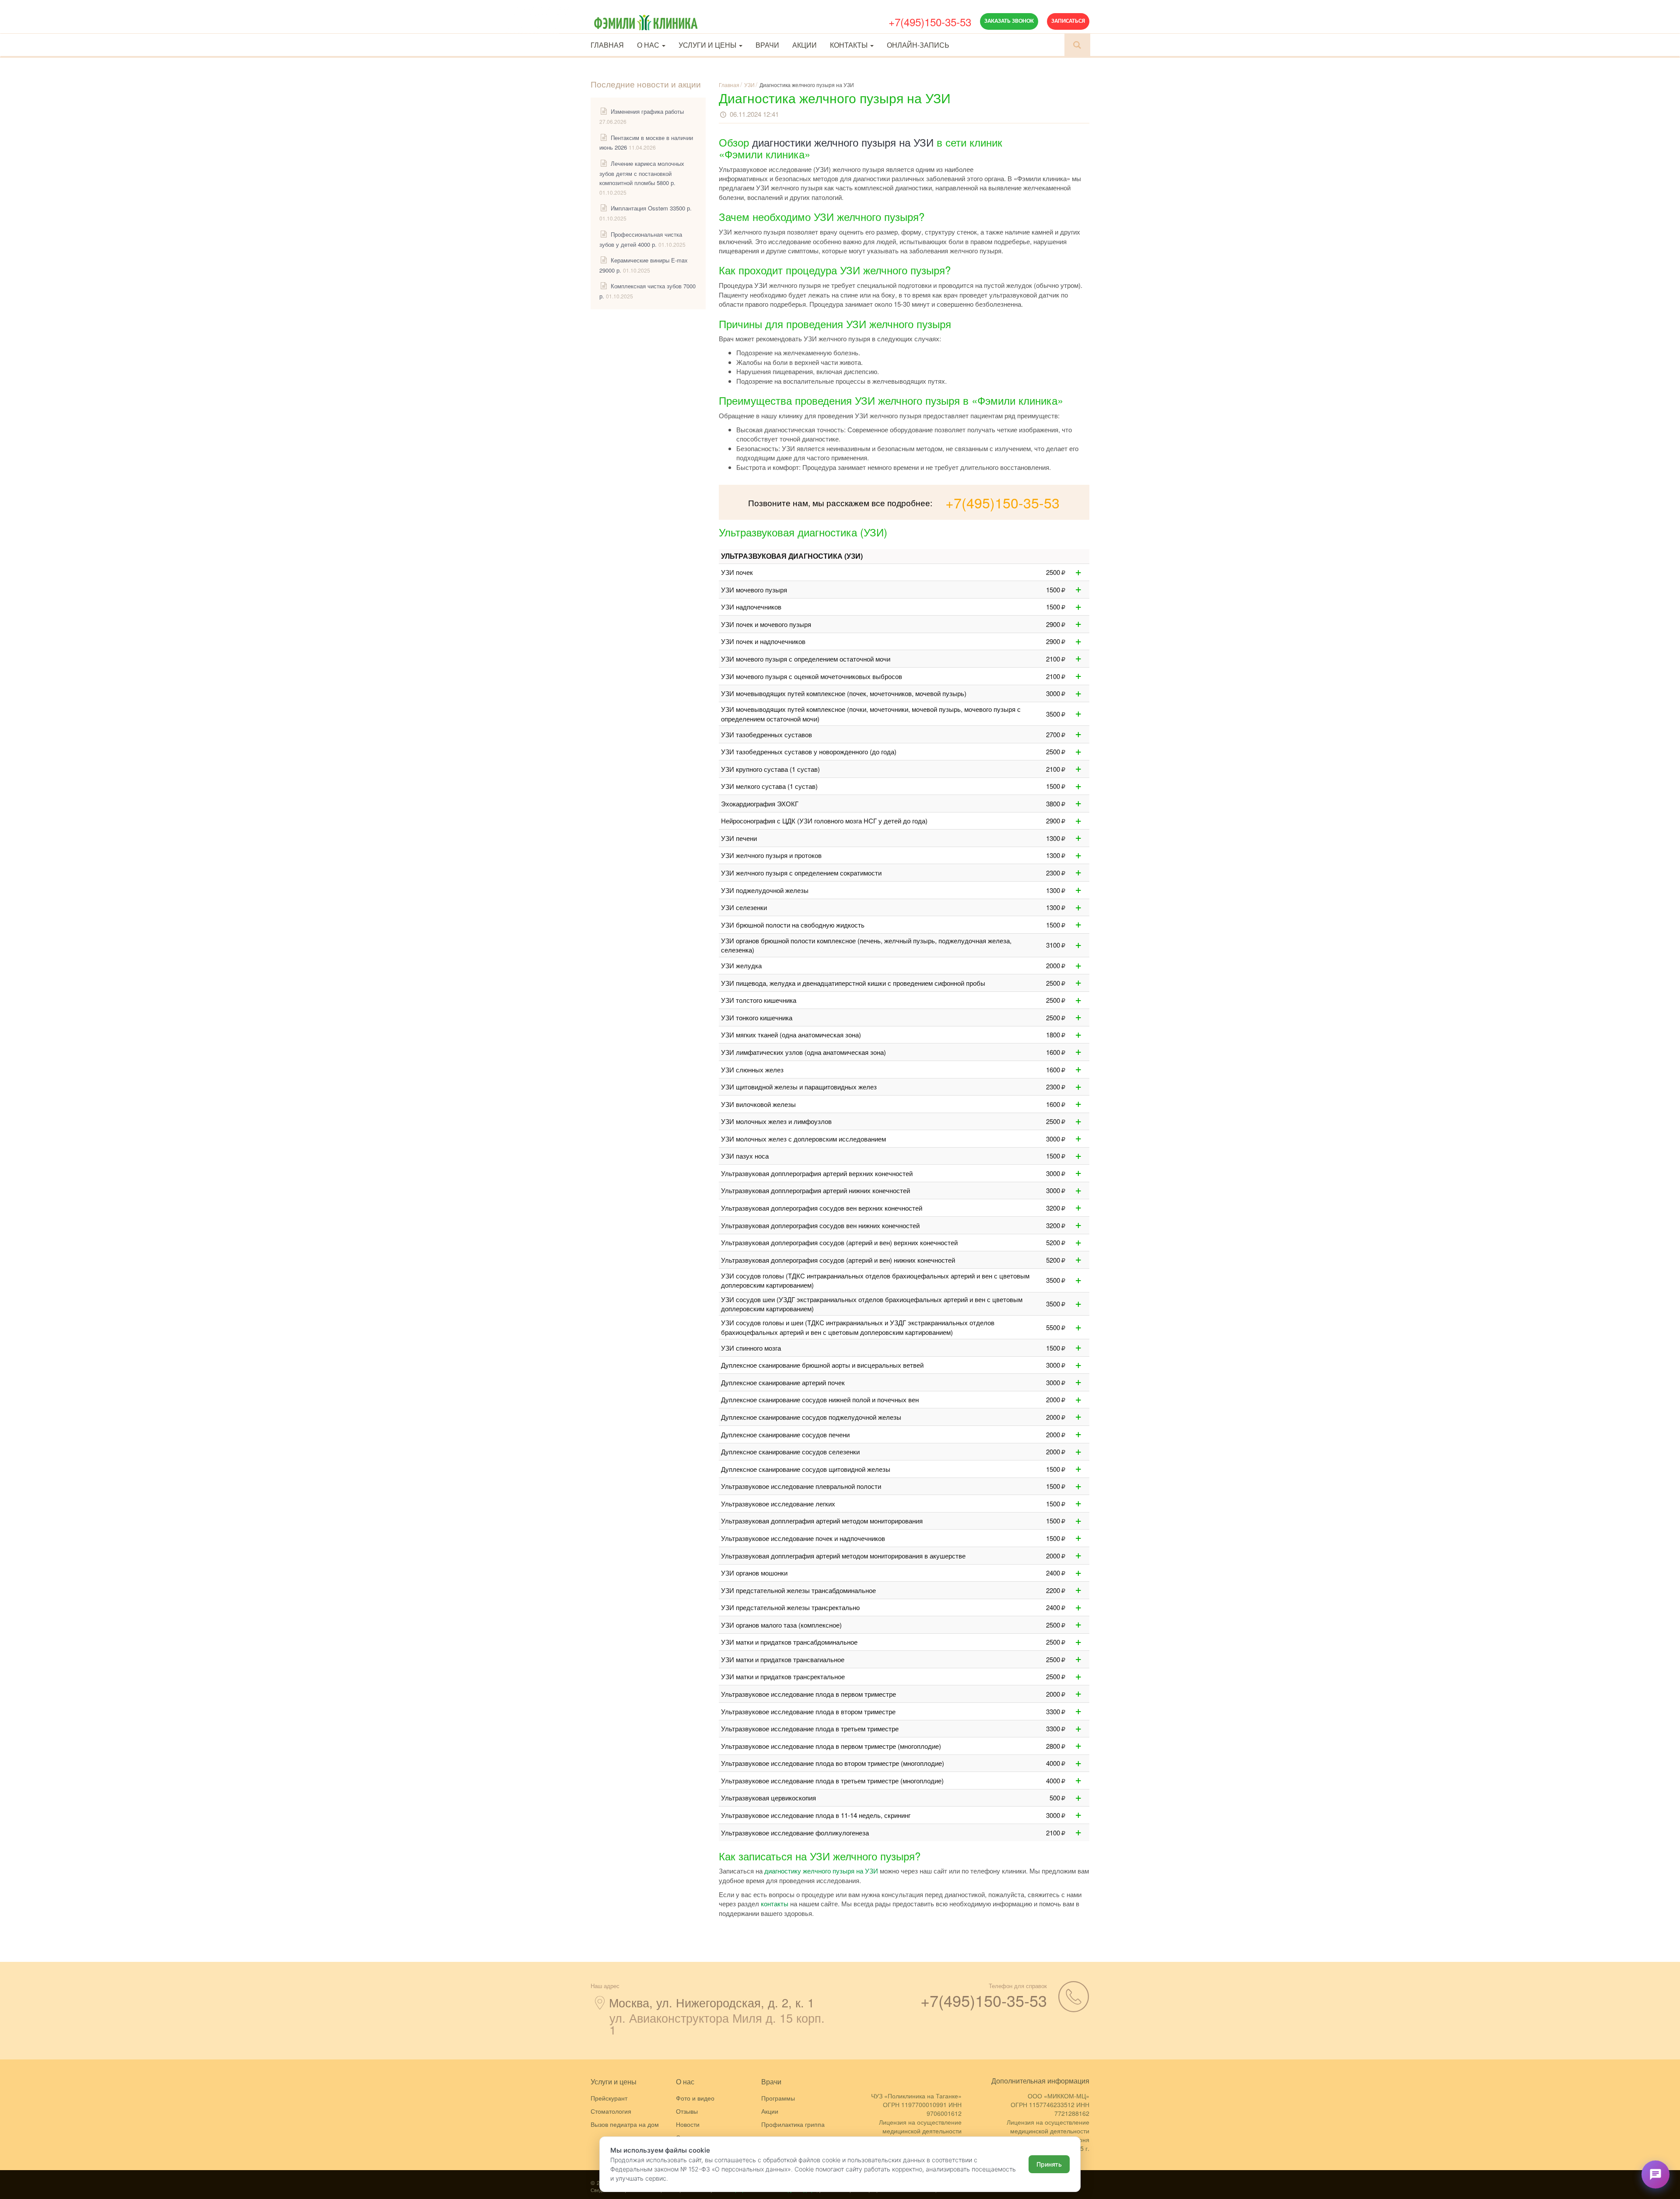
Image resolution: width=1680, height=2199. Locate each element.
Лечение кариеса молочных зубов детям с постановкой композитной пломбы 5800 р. (642, 173)
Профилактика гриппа (793, 2124)
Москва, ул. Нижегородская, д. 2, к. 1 (712, 2002)
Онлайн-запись (918, 45)
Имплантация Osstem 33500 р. (651, 208)
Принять (1049, 2164)
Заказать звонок (1009, 21)
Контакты (850, 45)
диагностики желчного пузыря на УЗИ (843, 142)
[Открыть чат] (1655, 2174)
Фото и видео (695, 2098)
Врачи (767, 45)
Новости (688, 2124)
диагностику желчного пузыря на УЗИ (821, 1871)
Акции (805, 45)
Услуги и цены (708, 45)
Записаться (1068, 21)
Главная (607, 45)
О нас (649, 45)
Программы (778, 2098)
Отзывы (687, 2111)
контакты (775, 1903)
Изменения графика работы (647, 111)
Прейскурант (609, 2098)
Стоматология (611, 2111)
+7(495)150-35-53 (930, 22)
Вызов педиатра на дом (625, 2124)
